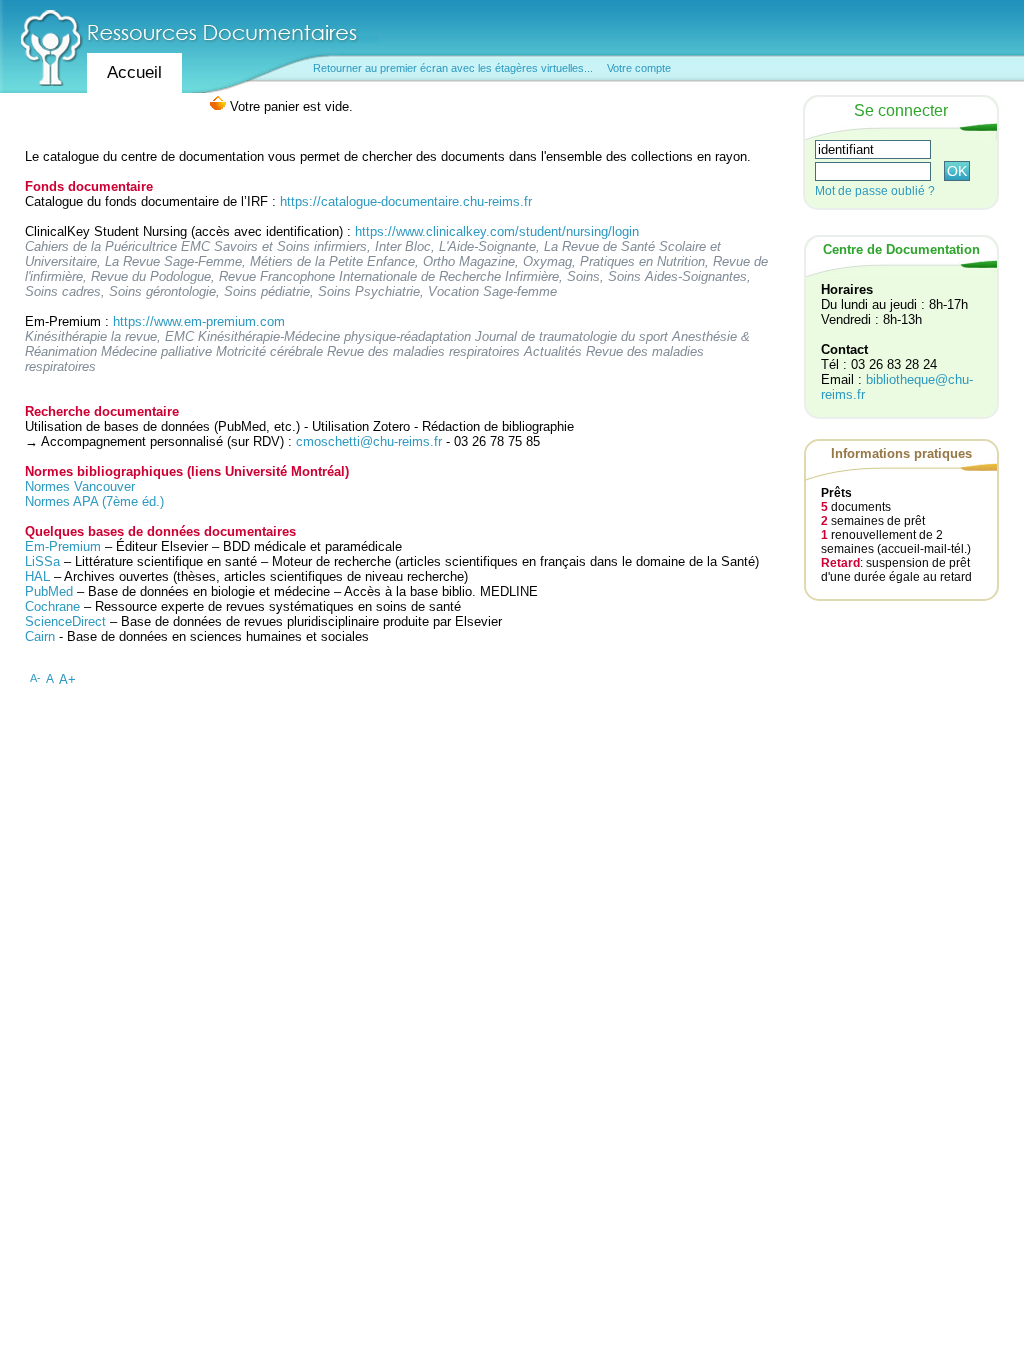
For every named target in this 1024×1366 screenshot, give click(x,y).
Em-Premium (63, 546)
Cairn (40, 636)
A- (35, 678)
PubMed (49, 591)
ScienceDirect (65, 621)
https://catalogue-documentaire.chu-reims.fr (406, 201)
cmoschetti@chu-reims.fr (369, 441)
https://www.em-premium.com (199, 321)
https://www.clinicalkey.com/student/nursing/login (497, 231)
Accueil (134, 72)
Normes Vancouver (80, 486)
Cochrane (52, 606)
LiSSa (42, 561)
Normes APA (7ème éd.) (94, 501)
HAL (39, 576)
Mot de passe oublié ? (875, 191)
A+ (67, 679)
